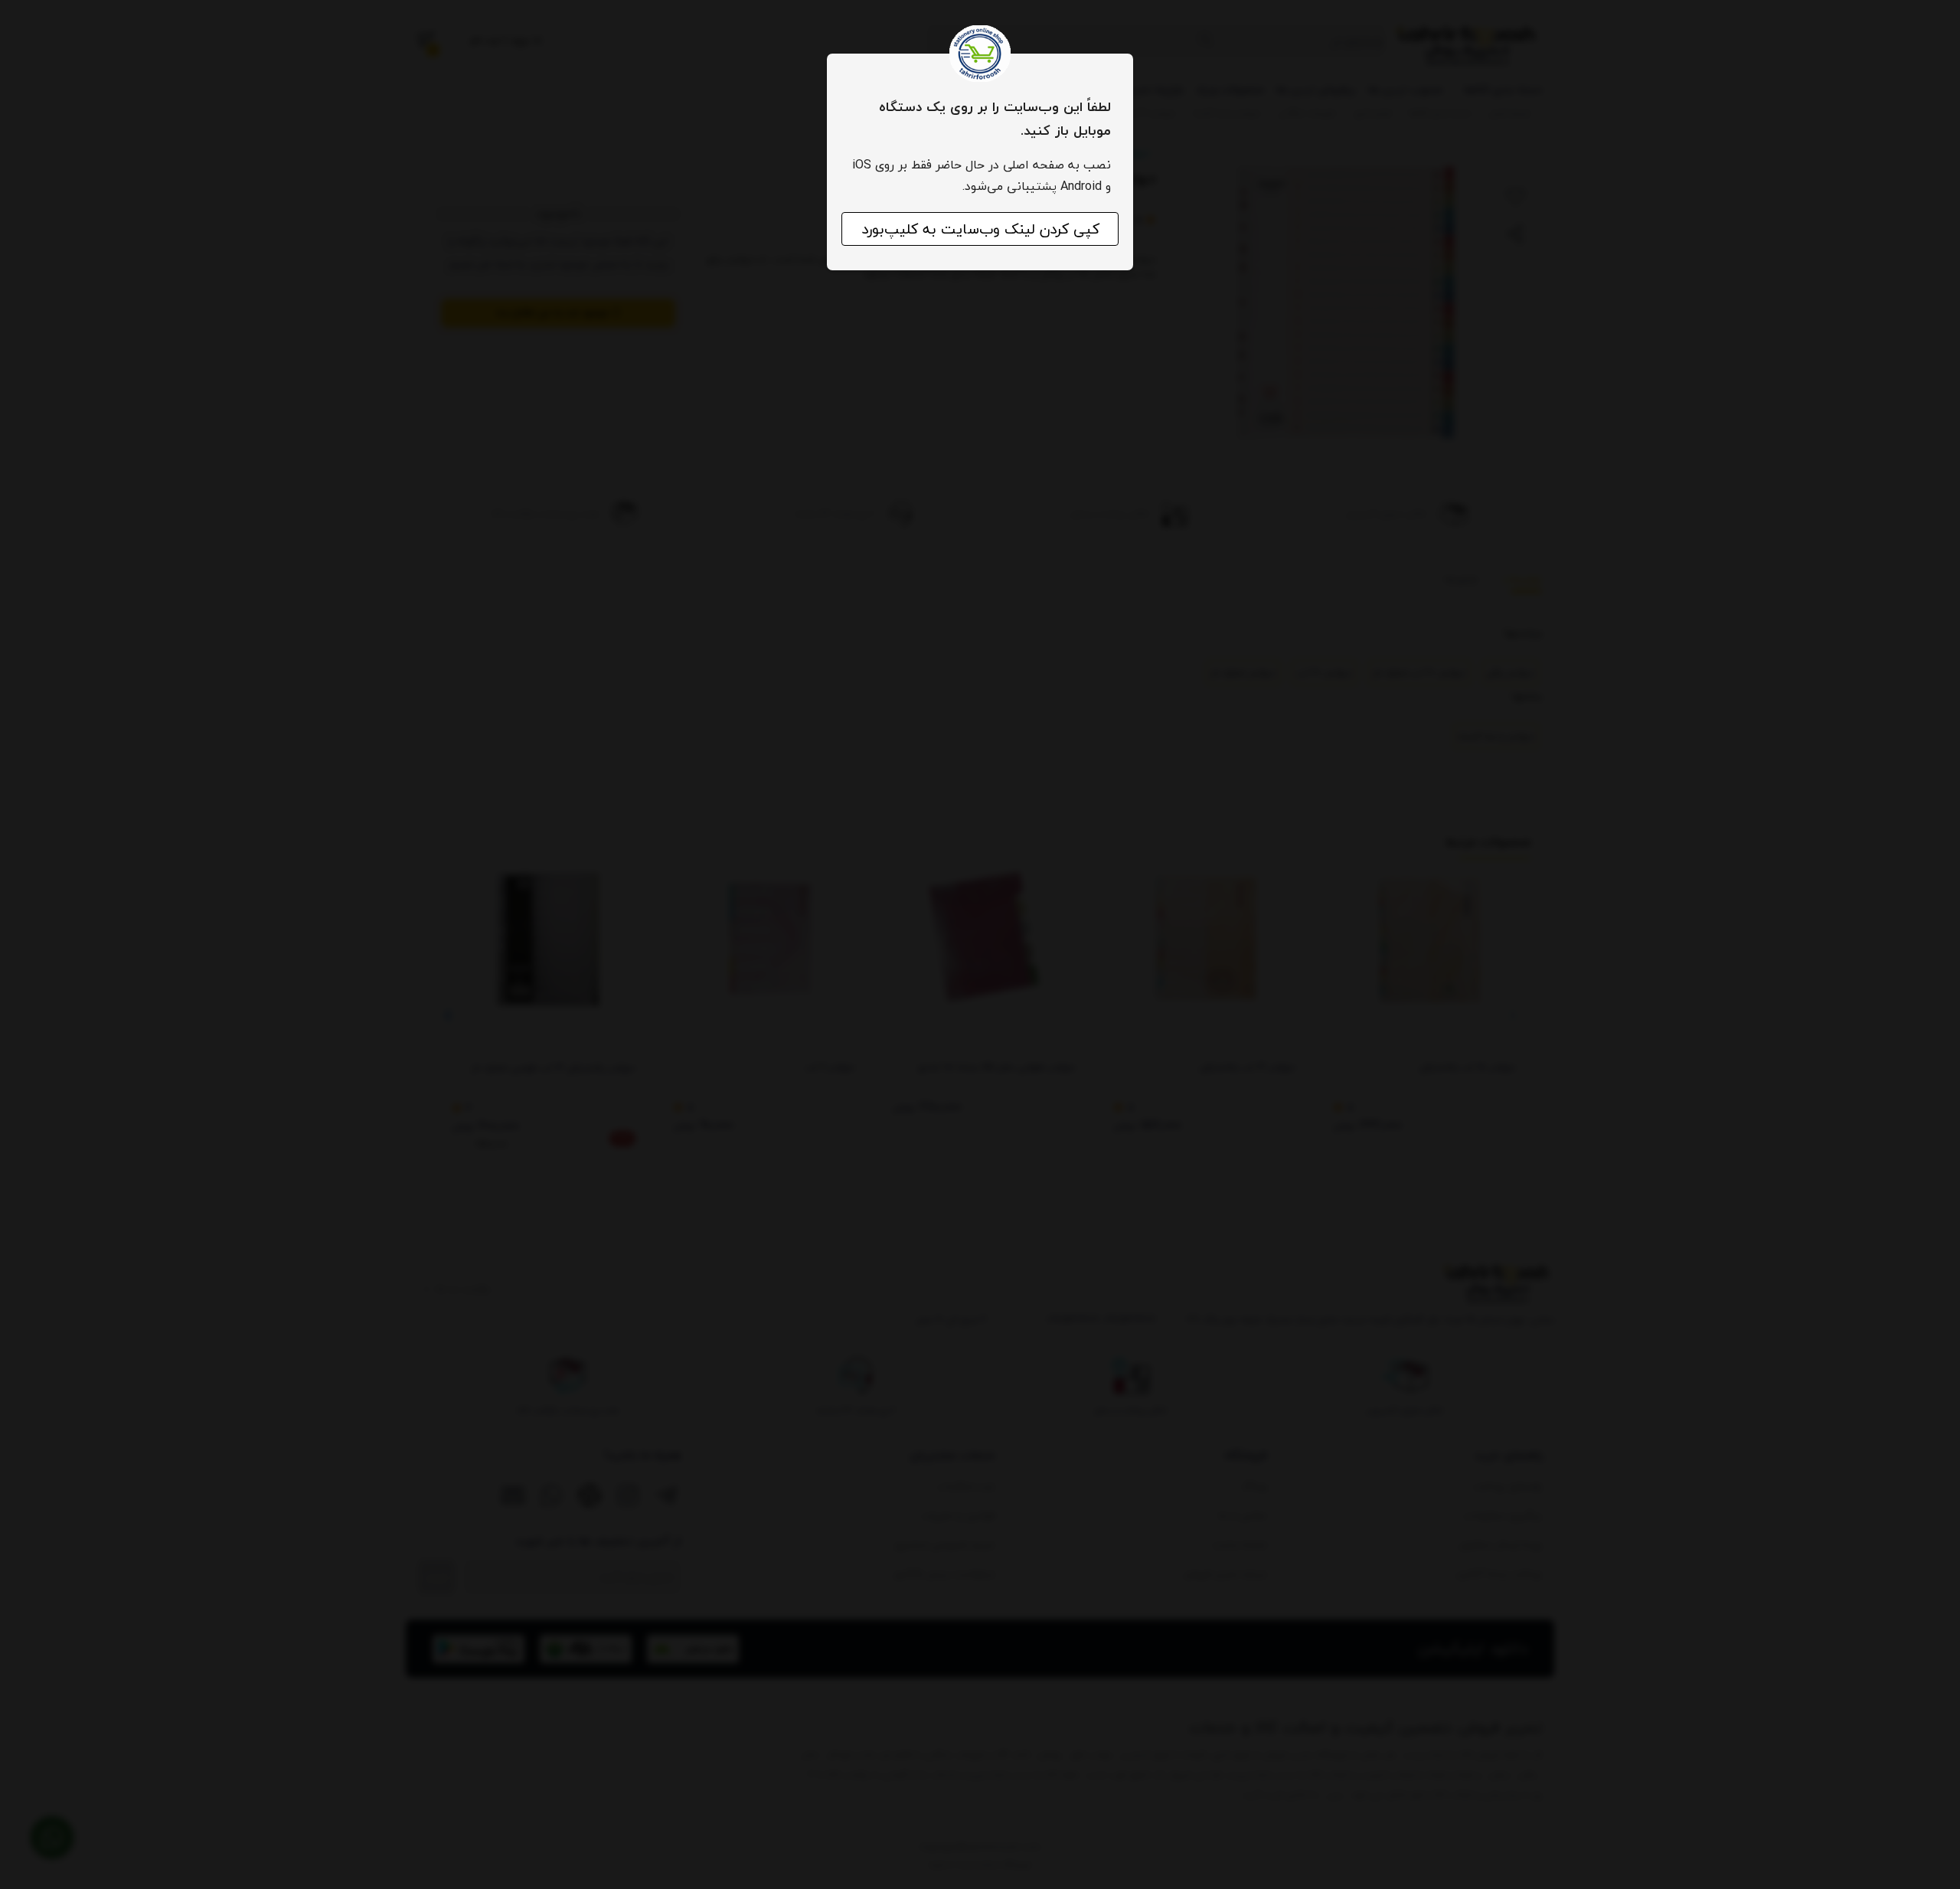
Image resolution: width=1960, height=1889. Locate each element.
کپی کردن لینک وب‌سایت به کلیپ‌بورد (980, 229)
